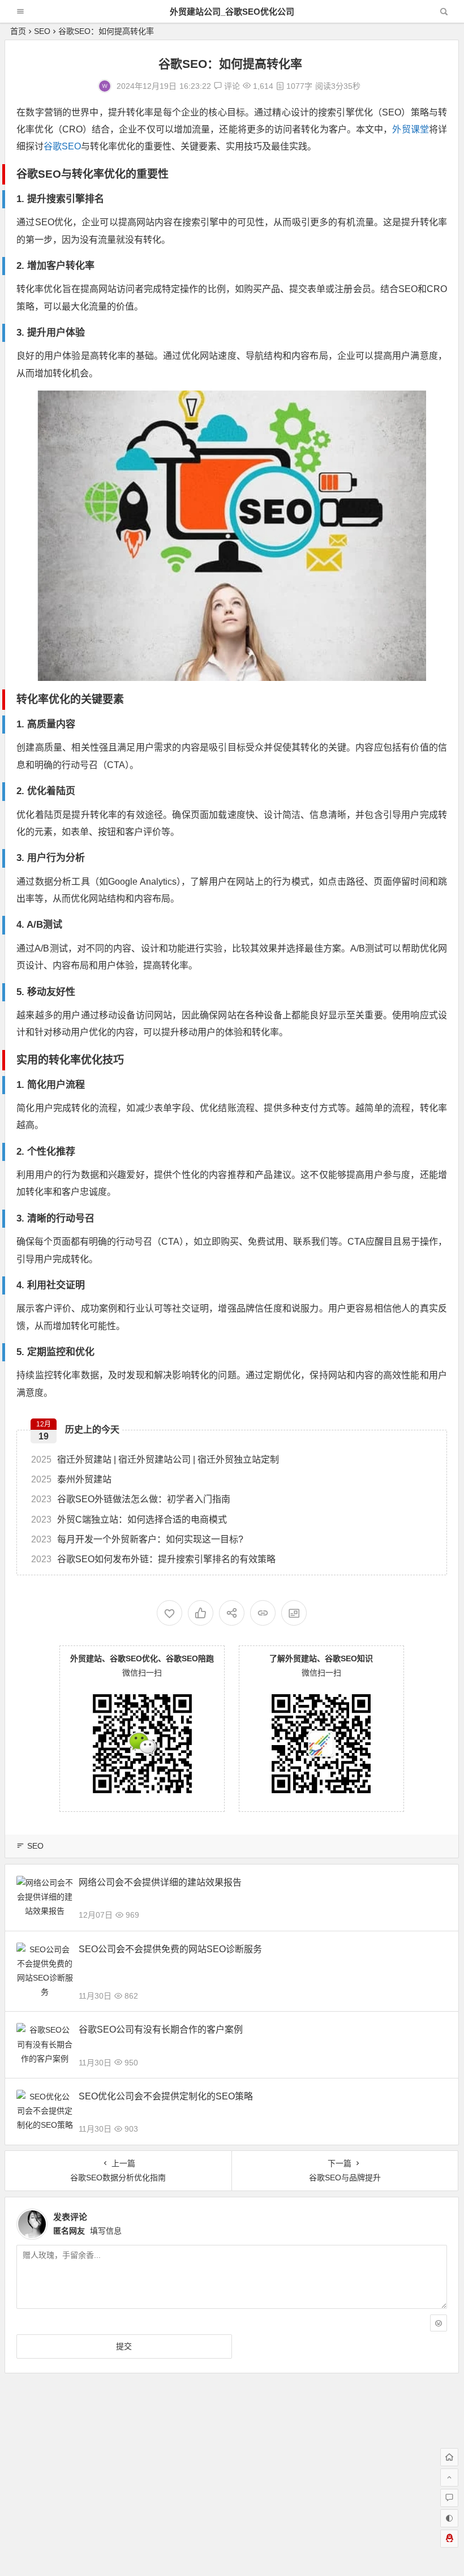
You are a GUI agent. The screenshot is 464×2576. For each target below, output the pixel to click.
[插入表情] (439, 2323)
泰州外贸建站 (71, 1479)
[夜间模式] (449, 2518)
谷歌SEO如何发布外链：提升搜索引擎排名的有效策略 (153, 1559)
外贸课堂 (410, 129)
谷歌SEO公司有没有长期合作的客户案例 (161, 2029)
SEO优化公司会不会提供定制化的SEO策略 (166, 2096)
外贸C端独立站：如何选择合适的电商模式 (129, 1520)
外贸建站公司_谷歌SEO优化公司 (232, 12)
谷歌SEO (62, 146)
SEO (42, 31)
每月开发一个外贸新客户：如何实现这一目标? (137, 1539)
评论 (231, 86)
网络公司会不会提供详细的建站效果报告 (160, 1882)
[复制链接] (263, 1613)
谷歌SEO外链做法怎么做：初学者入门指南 (131, 1499)
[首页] (449, 2457)
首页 (18, 31)
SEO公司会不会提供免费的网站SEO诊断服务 (170, 1949)
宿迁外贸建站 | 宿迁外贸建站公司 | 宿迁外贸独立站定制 (155, 1460)
